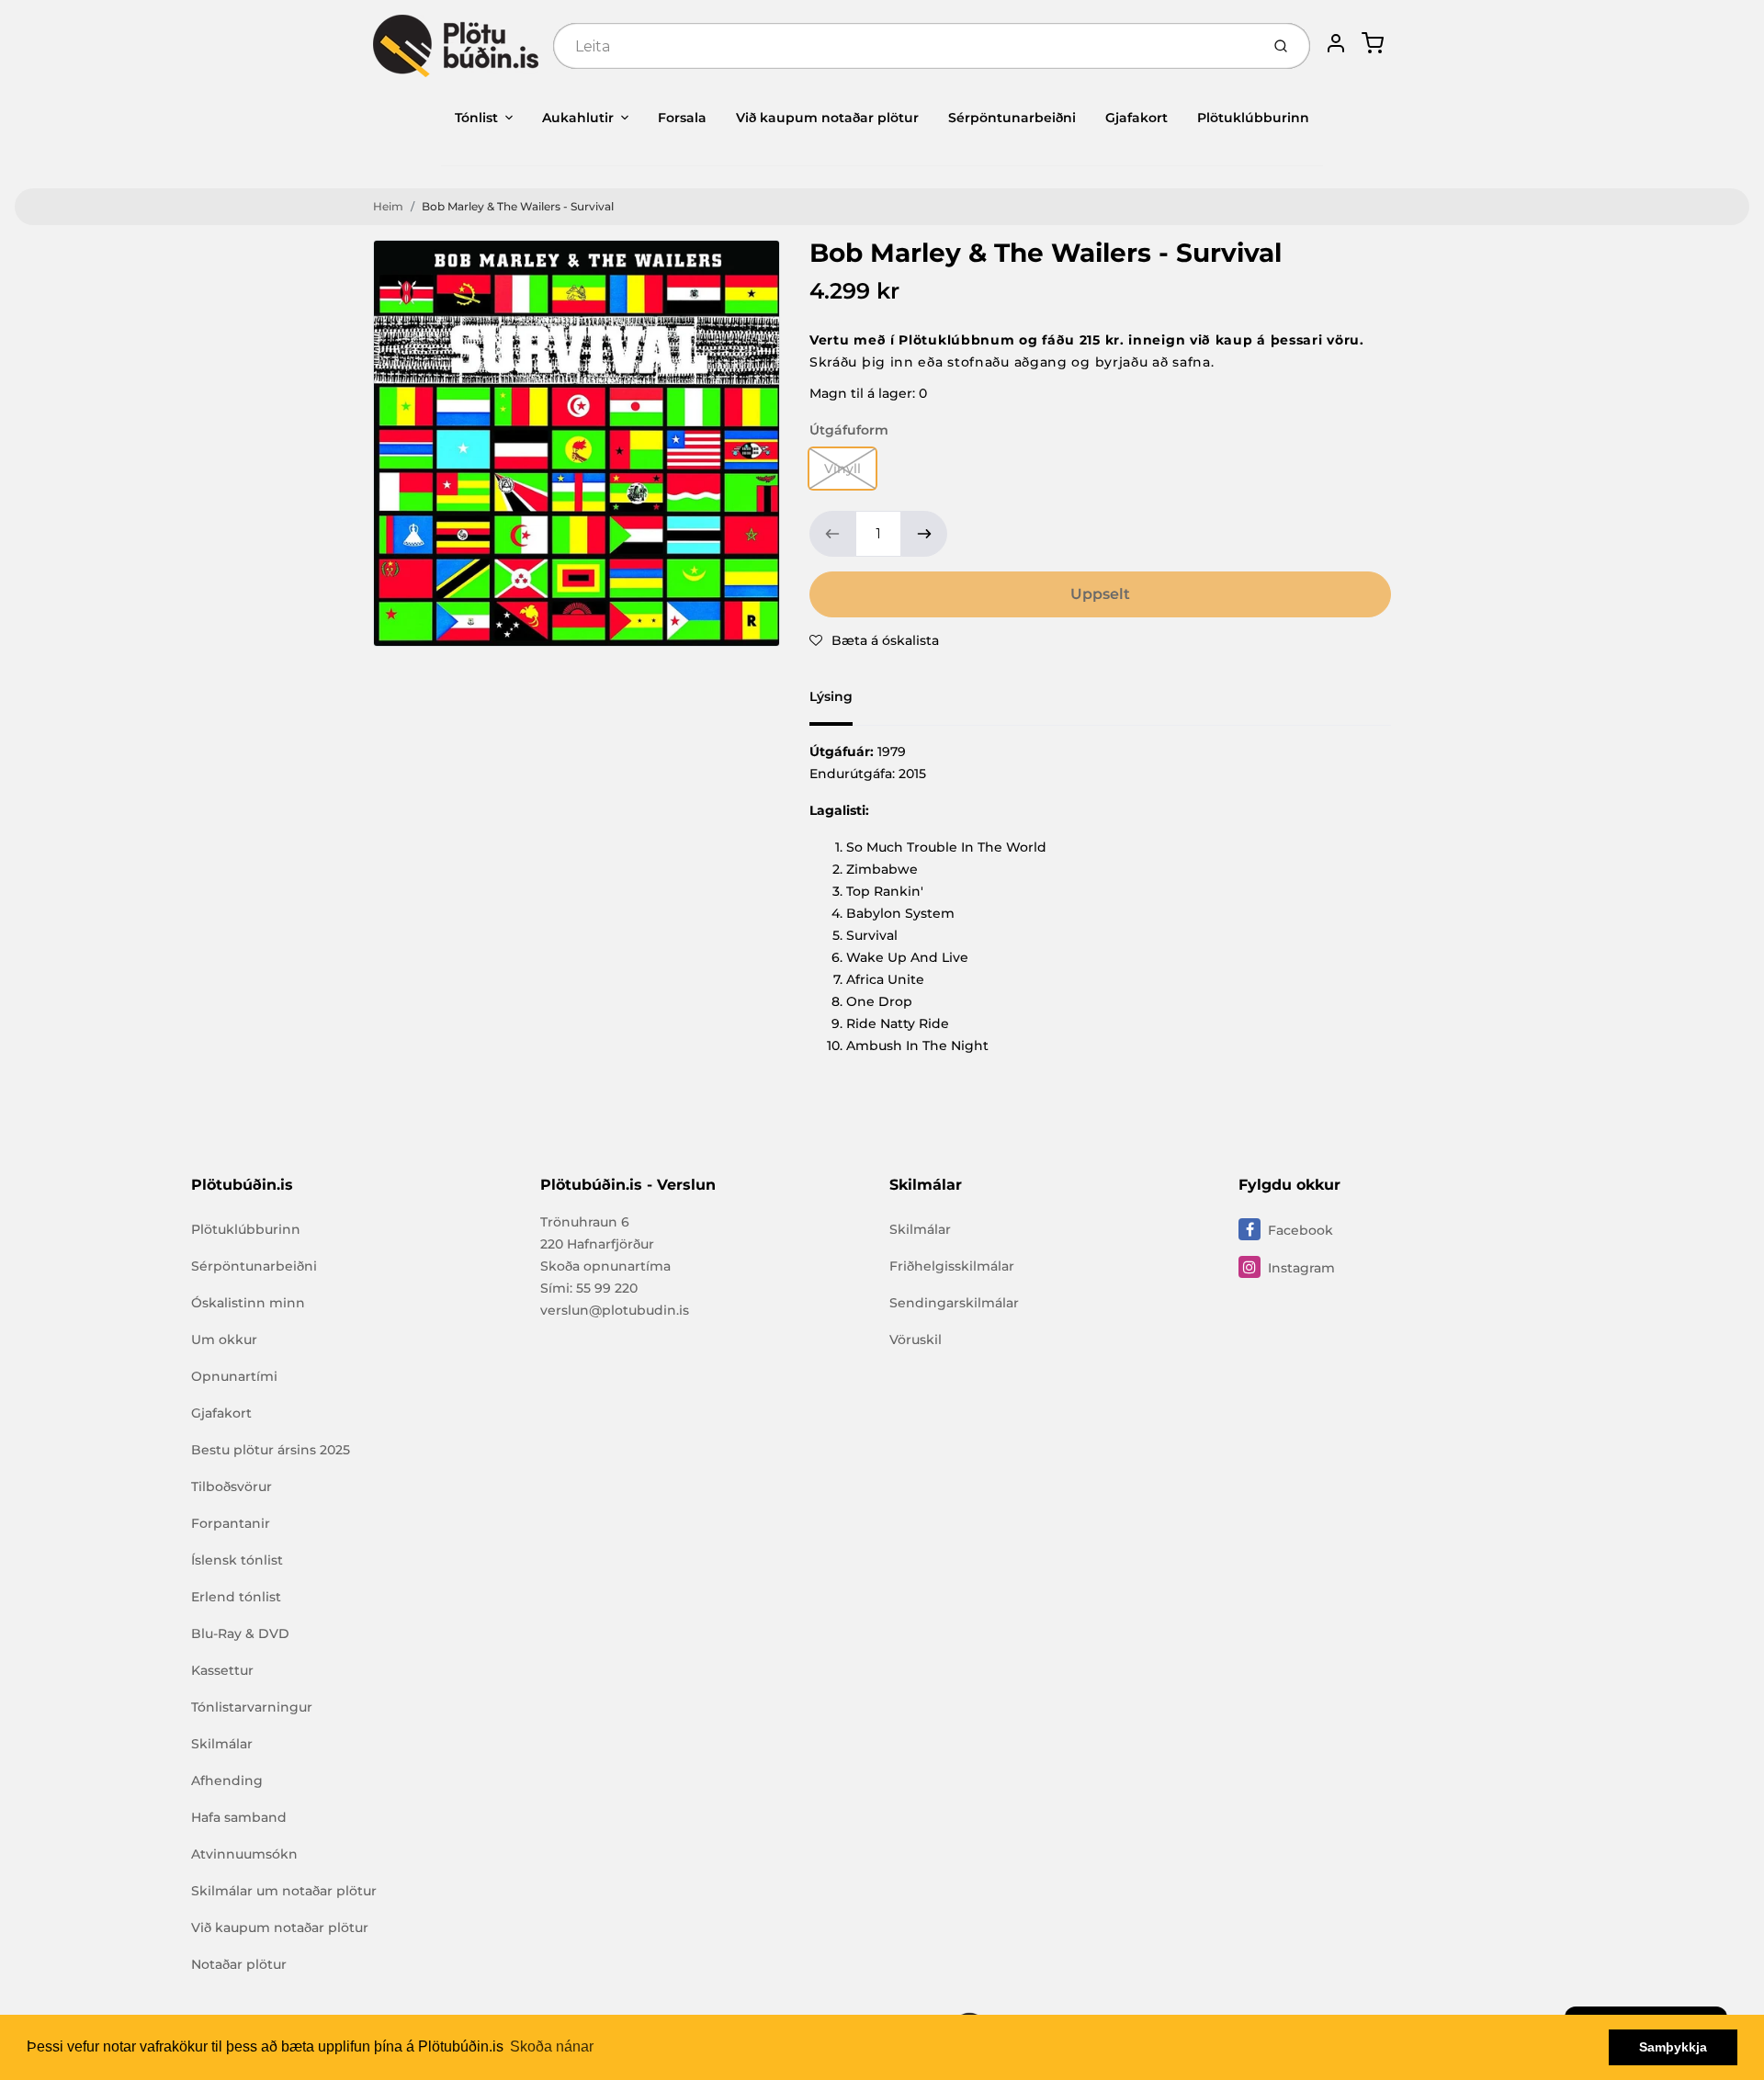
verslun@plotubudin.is (615, 1310)
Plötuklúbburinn (1253, 118)
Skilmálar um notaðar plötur (284, 1891)
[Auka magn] (924, 534)
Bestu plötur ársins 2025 (271, 1450)
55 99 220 (607, 1288)
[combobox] (905, 46)
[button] (874, 640)
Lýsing (831, 696)
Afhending (227, 1780)
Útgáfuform (849, 430)
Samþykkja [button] (1673, 2047)
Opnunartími (234, 1376)
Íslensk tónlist (237, 1560)
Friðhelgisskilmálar (952, 1266)
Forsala (682, 118)
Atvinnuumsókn (244, 1854)
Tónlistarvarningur (252, 1707)
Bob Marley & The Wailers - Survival (518, 206)
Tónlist (476, 118)
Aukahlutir (578, 118)
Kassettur (222, 1670)
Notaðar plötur (239, 1964)
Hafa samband (239, 1817)
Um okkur (224, 1340)
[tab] (842, 702)
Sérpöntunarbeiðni (1012, 118)
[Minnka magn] (832, 534)
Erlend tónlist (236, 1597)
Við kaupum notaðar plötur (827, 118)
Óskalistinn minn (248, 1303)
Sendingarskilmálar (954, 1303)
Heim (388, 206)
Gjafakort (1136, 118)
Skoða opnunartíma (605, 1266)
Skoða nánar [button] (552, 2046)
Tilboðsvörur (232, 1487)
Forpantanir (231, 1523)
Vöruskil (916, 1340)
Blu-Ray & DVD (240, 1633)
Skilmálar (222, 1744)
